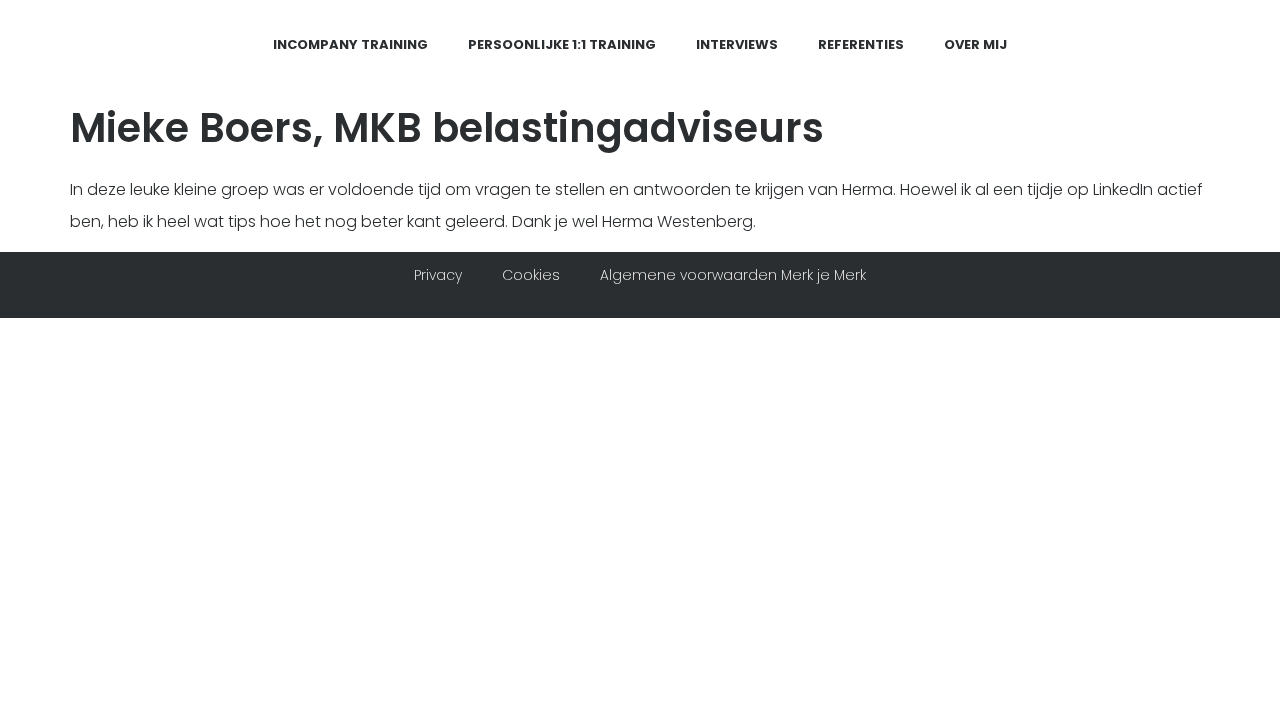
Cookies (531, 275)
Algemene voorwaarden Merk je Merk (733, 275)
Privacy (438, 275)
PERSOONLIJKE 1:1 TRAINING (562, 44)
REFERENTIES (861, 44)
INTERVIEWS (737, 44)
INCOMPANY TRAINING (350, 44)
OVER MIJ (975, 44)
